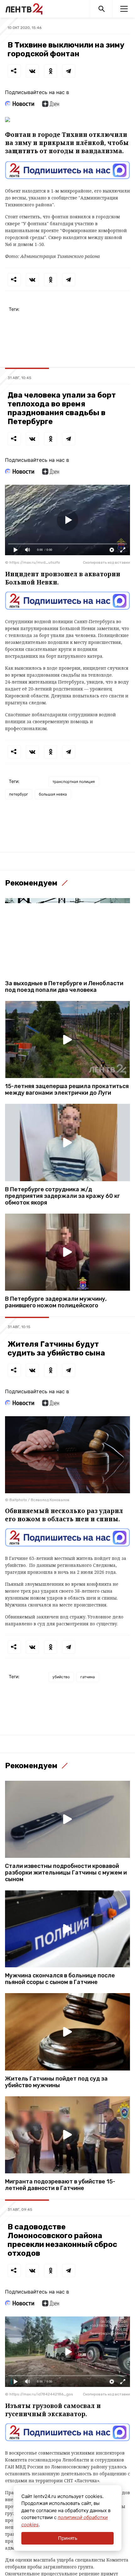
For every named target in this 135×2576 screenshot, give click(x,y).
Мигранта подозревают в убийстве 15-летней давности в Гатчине (60, 2185)
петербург (19, 794)
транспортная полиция (74, 782)
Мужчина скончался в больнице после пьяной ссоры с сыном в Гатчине (60, 1979)
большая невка (53, 794)
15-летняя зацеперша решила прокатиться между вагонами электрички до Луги (67, 1090)
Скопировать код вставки (106, 562)
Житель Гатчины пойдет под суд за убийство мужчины (56, 2082)
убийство (61, 1677)
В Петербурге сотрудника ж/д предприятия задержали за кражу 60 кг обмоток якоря (62, 1196)
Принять (68, 2538)
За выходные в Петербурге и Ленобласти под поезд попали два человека (64, 987)
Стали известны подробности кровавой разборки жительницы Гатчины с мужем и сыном (66, 1873)
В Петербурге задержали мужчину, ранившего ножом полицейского (56, 1302)
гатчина (88, 1677)
